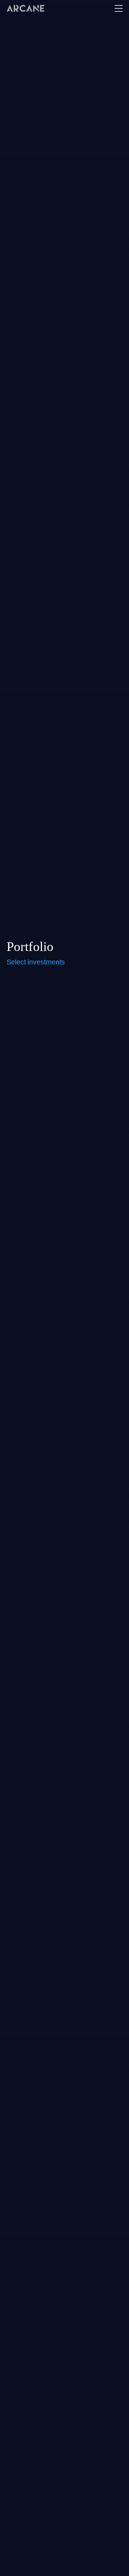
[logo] (26, 8)
